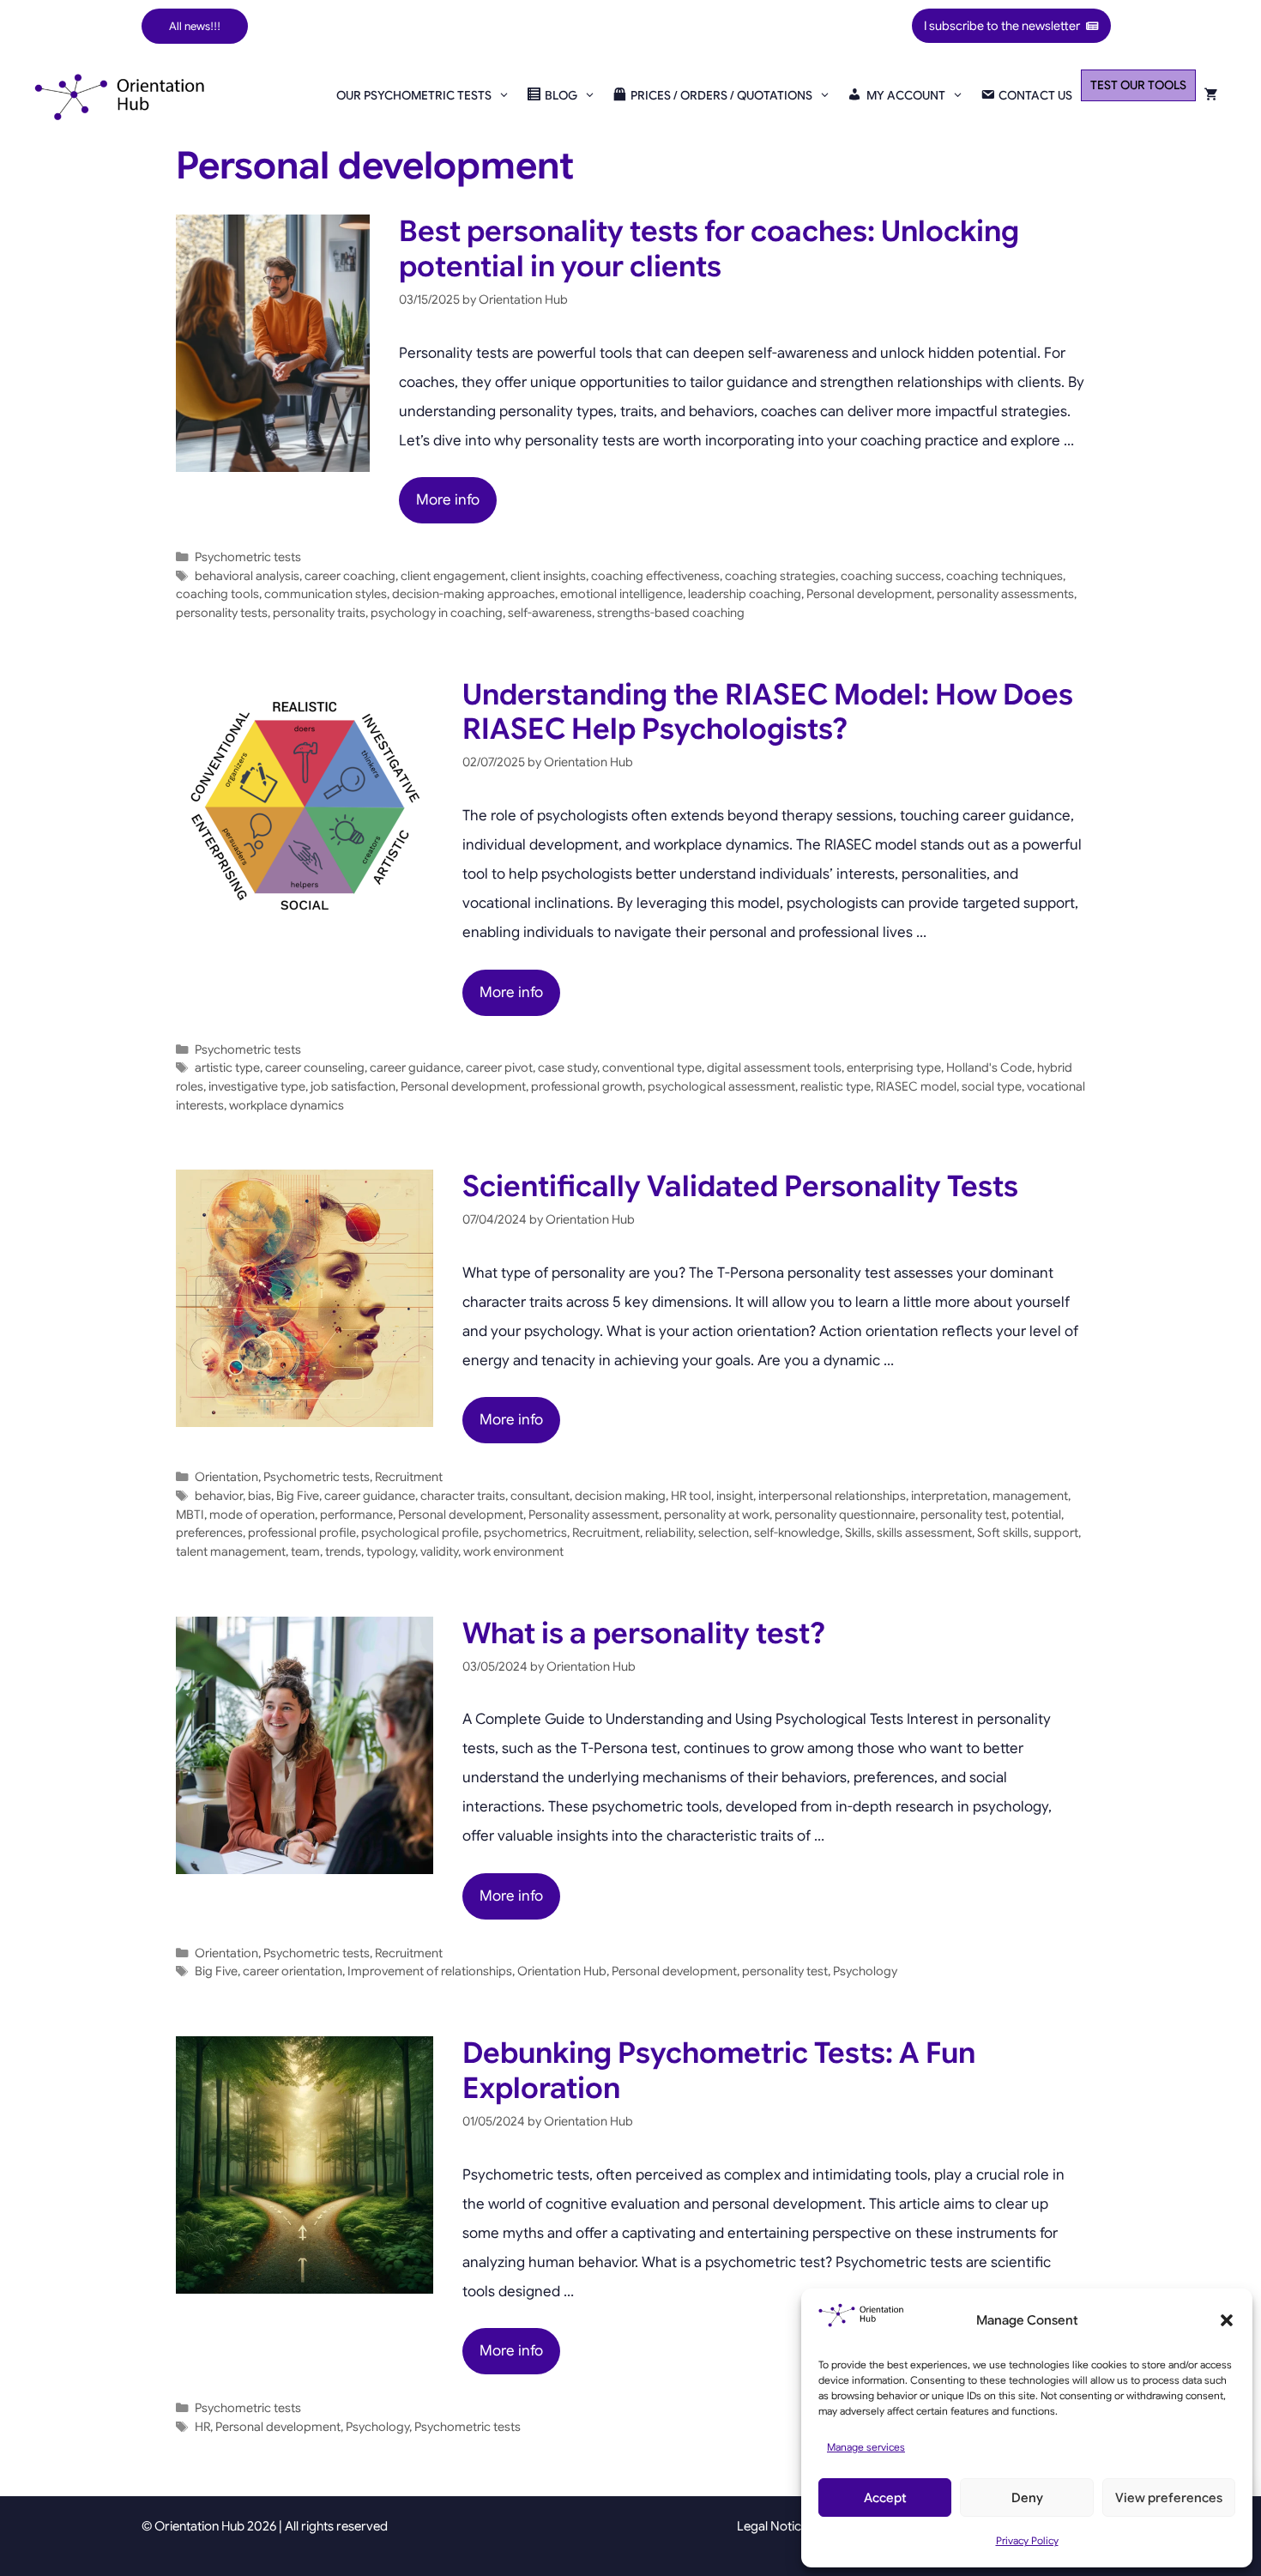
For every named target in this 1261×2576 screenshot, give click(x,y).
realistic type (836, 1086)
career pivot (499, 1067)
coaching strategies (780, 576)
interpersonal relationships (832, 1496)
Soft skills (1003, 1533)
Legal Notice (772, 2526)
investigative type (257, 1086)
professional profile (302, 1533)
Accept (885, 2498)
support (1056, 1533)
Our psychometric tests (414, 95)
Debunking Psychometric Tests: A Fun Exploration (719, 2071)
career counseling (315, 1067)
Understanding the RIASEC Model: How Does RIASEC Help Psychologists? (768, 712)
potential (1036, 1515)
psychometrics (525, 1533)
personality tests (222, 613)
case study (567, 1067)
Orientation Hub (562, 1971)
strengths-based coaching (671, 613)
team (305, 1551)
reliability (669, 1533)
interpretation (949, 1496)
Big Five (298, 1496)
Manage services (866, 2447)
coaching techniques (1005, 576)
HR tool (691, 1496)
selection (724, 1533)
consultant (540, 1496)
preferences (209, 1533)
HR (202, 2427)
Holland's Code (989, 1067)
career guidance (415, 1067)
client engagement (453, 576)
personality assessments (1005, 594)
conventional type (652, 1067)
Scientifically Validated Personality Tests (740, 1186)
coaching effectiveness (655, 576)
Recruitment (409, 1477)
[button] (1227, 2320)
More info (448, 500)
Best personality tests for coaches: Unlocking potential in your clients (709, 249)
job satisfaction (353, 1086)
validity (439, 1551)
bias (259, 1496)
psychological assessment (721, 1086)
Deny (1027, 2498)
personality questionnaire (845, 1515)
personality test (963, 1515)
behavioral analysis (247, 576)
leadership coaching (745, 594)
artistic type (227, 1067)
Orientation (226, 1477)
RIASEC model (916, 1086)
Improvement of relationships (430, 1971)
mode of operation (262, 1515)
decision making (620, 1496)
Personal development (869, 594)
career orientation (293, 1971)
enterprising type (894, 1067)
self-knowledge (797, 1533)
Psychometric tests (248, 557)
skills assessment (924, 1533)
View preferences (1169, 2498)
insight (735, 1496)
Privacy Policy (1027, 2540)
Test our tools (1138, 85)
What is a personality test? (644, 1633)
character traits (463, 1496)
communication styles (326, 594)
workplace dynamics (287, 1105)
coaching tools (217, 594)
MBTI (190, 1515)
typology (391, 1551)
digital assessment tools (774, 1067)
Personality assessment (594, 1515)
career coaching (350, 576)
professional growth (587, 1086)
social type (992, 1086)
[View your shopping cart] (1211, 95)
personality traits (319, 613)
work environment (513, 1551)
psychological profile (420, 1533)
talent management (231, 1551)
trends (343, 1551)
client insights (548, 576)
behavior (219, 1496)
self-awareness (550, 613)
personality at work (717, 1515)
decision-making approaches (474, 594)
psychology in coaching (437, 613)
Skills (858, 1533)
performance (356, 1515)
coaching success (891, 576)
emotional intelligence (621, 594)
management (1030, 1496)
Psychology (865, 1971)
